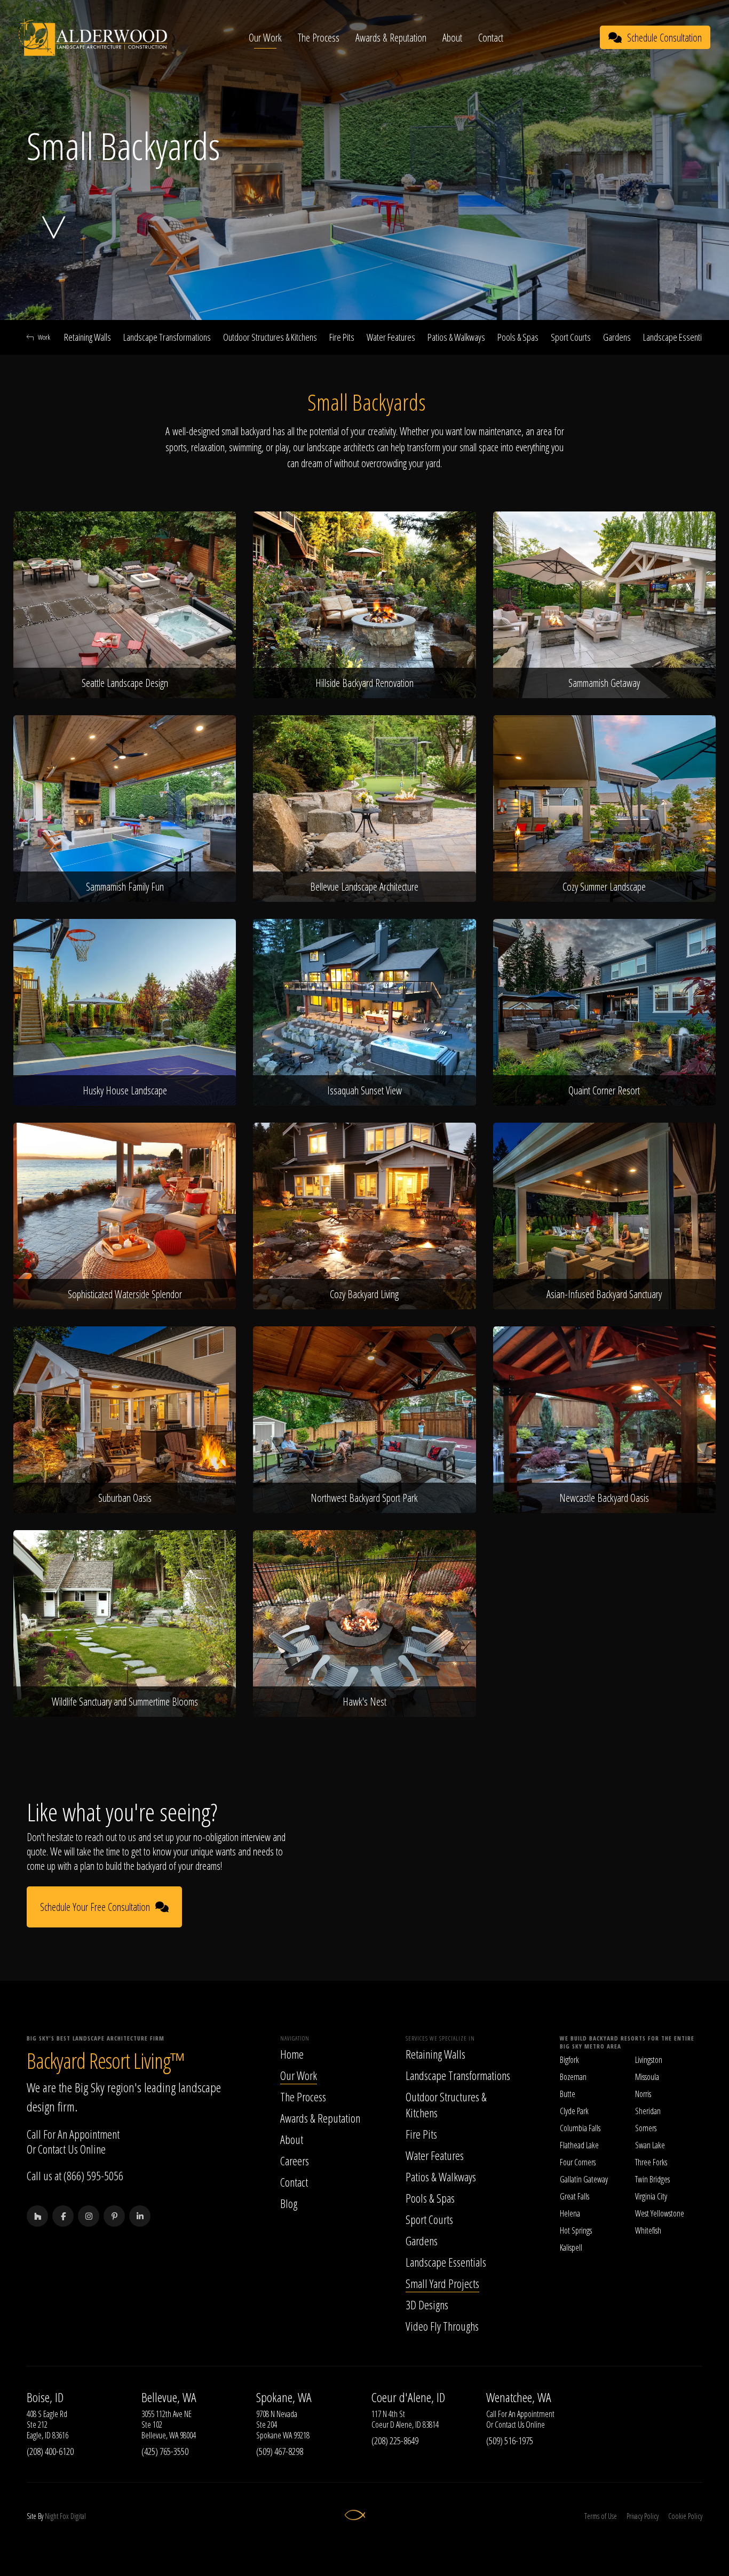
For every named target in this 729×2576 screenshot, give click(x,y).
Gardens (617, 337)
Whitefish (648, 2230)
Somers (646, 2128)
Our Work (265, 38)
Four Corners (578, 2162)
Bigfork (569, 2060)
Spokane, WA (284, 2397)
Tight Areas (420, 1736)
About (452, 38)
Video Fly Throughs (442, 2326)
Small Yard (384, 1736)
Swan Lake (650, 2145)
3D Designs (427, 2305)
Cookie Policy (685, 2516)
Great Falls (575, 2196)
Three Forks (651, 2162)
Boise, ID (45, 2397)
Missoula (647, 2077)
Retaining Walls (88, 337)
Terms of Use (601, 2516)
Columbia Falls (580, 2128)
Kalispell (571, 2247)
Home (292, 2054)
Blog (289, 2203)
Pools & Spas (518, 337)
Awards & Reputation (391, 38)
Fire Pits (342, 337)
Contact (491, 38)
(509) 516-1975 (510, 2441)
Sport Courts (571, 337)
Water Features (391, 337)
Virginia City (651, 2196)
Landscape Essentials (677, 337)
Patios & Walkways (456, 337)
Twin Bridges (652, 2179)
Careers (295, 2161)
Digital (78, 2516)
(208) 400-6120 (50, 2451)
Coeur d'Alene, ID (408, 2397)
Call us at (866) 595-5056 (75, 2175)
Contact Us (58, 2149)
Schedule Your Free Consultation (95, 1907)
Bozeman (573, 2077)
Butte (568, 2094)
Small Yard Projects (442, 2283)
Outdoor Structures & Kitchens (270, 337)
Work (44, 337)
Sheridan (648, 2111)
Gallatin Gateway (584, 2179)
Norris (643, 2094)
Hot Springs (576, 2230)
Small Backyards (464, 1736)
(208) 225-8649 (395, 2441)
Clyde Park (574, 2111)
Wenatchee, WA (519, 2397)
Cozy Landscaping (267, 1736)
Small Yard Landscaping (330, 1736)
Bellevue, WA (169, 2397)
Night (51, 2516)
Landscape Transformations (167, 337)
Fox (64, 2516)
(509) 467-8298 (280, 2451)
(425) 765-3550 (165, 2451)
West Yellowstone (660, 2213)
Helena (570, 2213)
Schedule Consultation (664, 38)
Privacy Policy (643, 2516)
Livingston (649, 2060)
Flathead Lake (579, 2145)
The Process (319, 38)
